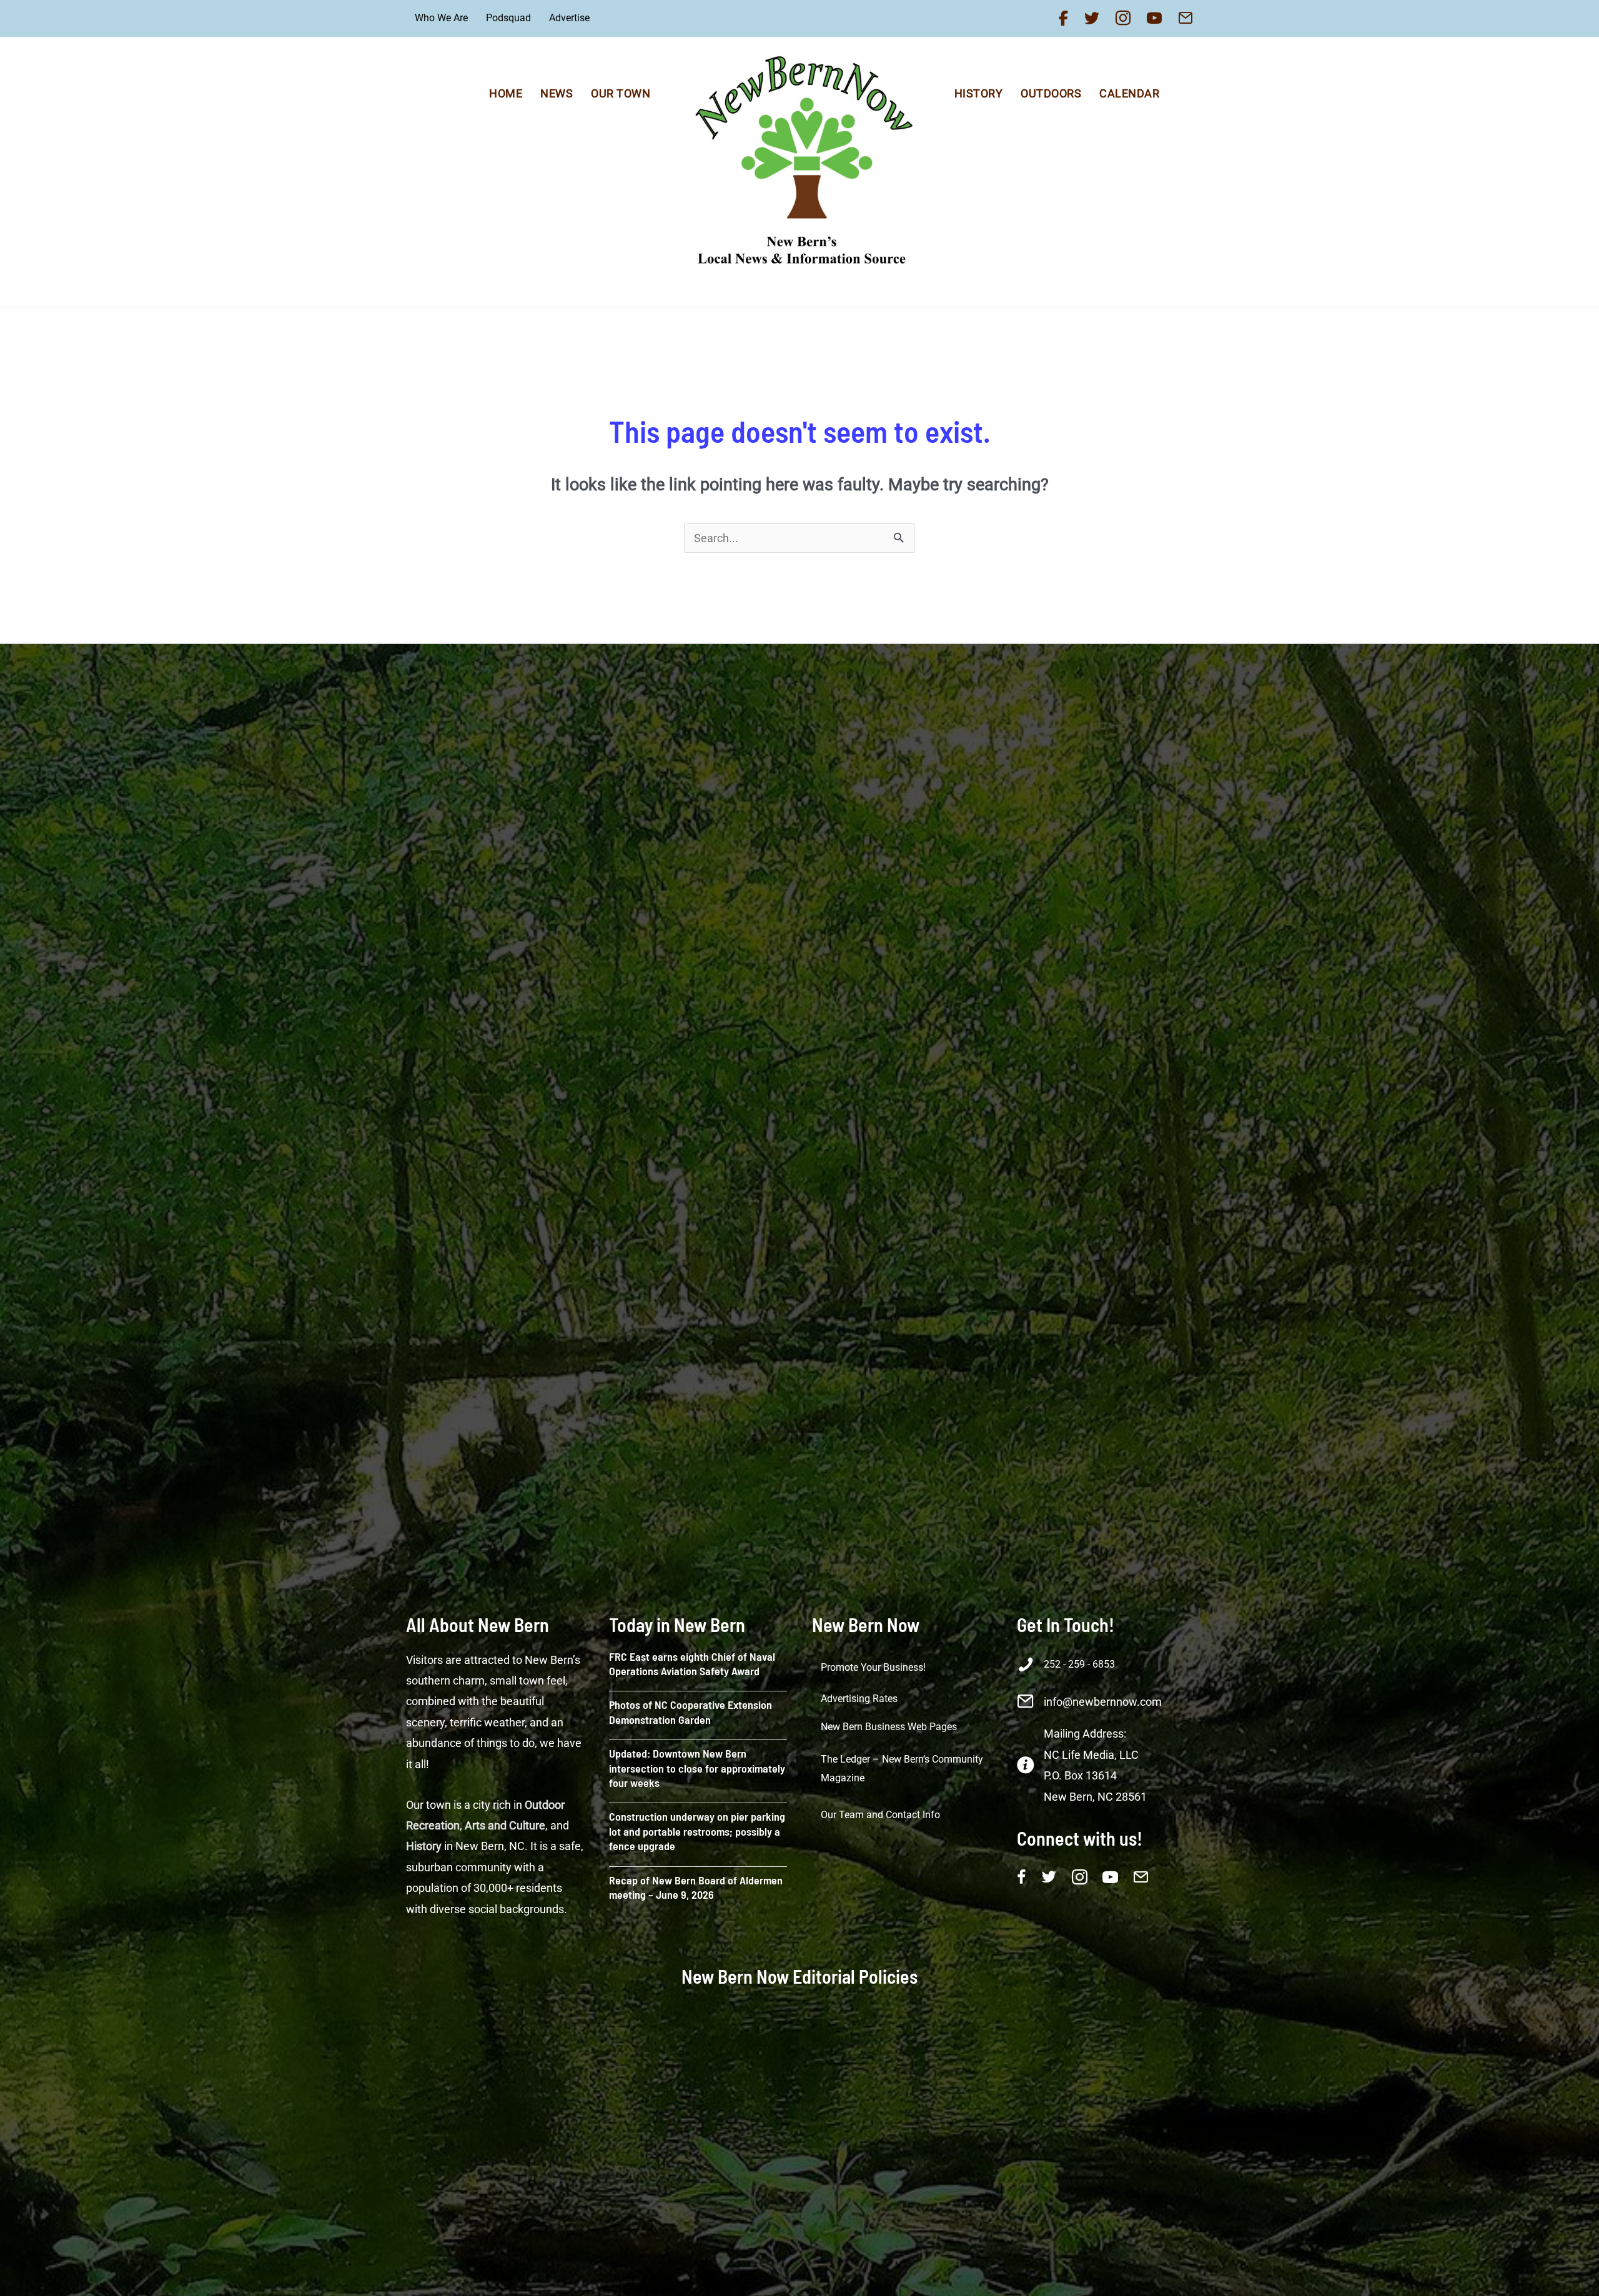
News (557, 93)
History (979, 93)
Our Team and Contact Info (880, 1815)
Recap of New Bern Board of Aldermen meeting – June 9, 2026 (696, 1887)
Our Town (621, 93)
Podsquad (508, 18)
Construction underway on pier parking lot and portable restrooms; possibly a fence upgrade (697, 1831)
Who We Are (441, 18)
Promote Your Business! (873, 1667)
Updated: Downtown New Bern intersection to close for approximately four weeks (697, 1768)
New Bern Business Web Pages (889, 1727)
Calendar (1129, 93)
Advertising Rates (859, 1699)
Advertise (569, 18)
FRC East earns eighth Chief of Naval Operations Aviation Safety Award (692, 1664)
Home (506, 93)
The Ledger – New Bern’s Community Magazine (902, 1769)
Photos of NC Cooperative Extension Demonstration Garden (691, 1712)
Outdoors (1051, 93)
